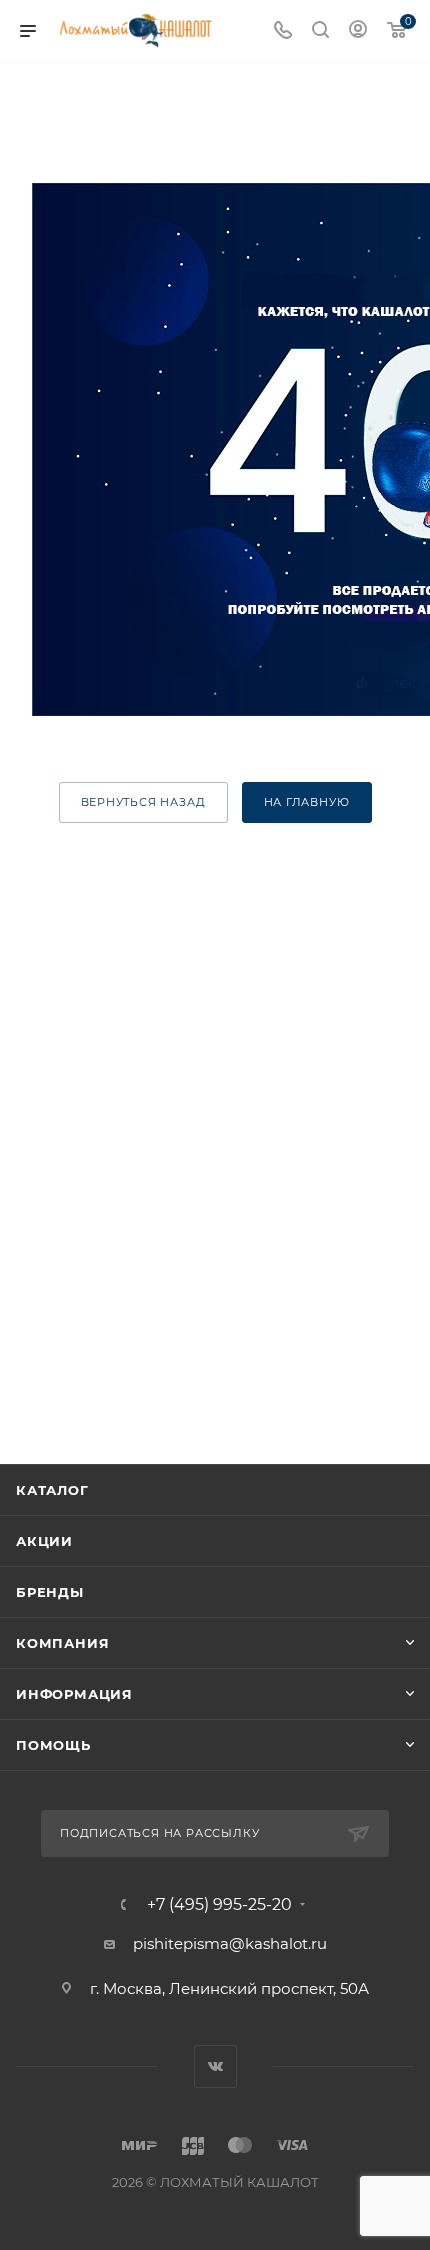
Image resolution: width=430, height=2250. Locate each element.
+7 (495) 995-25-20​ (219, 1905)
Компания (62, 1643)
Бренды (50, 1592)
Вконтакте (215, 2066)
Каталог (52, 1490)
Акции (44, 1541)
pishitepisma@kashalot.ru (230, 1943)
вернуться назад (143, 802)
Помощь (53, 1745)
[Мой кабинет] (358, 31)
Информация (74, 1694)
